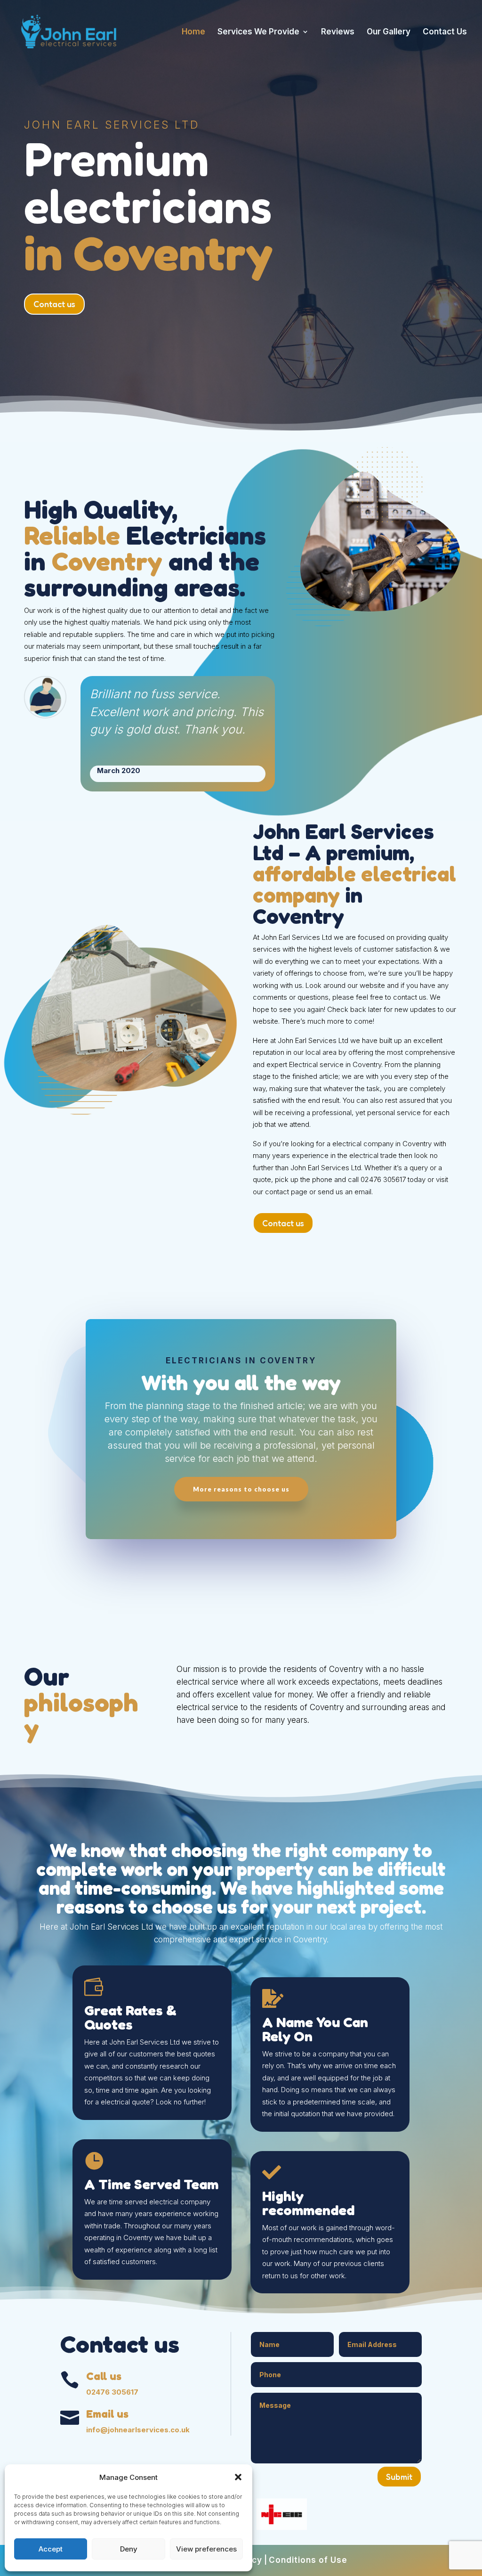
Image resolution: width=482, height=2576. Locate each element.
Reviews (338, 32)
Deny (129, 2549)
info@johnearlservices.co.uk (138, 2430)
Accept (51, 2549)
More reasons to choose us (241, 1489)
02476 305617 (112, 2392)
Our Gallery (389, 32)
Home (193, 32)
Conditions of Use (308, 2560)
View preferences (206, 2549)
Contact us (54, 304)
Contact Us (445, 32)
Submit (399, 2477)
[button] (238, 2477)
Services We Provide (258, 32)
